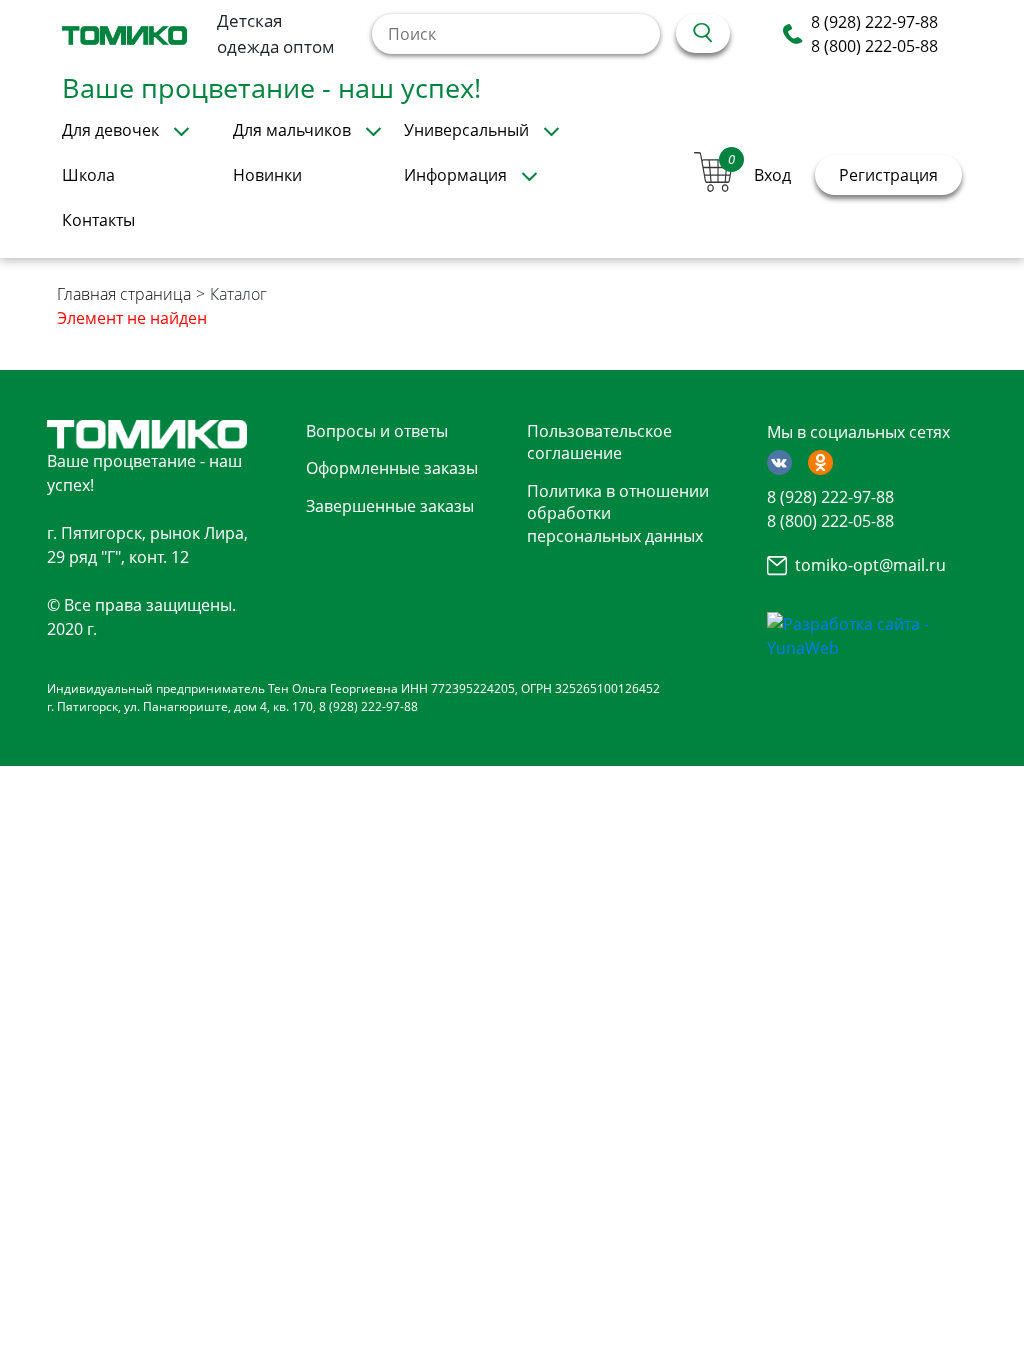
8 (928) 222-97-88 (874, 22)
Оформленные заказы (392, 468)
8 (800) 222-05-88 (874, 46)
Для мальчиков (292, 130)
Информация (455, 175)
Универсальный (466, 130)
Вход (772, 175)
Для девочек (110, 130)
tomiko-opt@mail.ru (870, 565)
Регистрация (888, 175)
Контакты (98, 220)
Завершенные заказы (390, 506)
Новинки (267, 175)
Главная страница (124, 294)
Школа (88, 175)
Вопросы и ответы (377, 431)
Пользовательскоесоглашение (599, 442)
